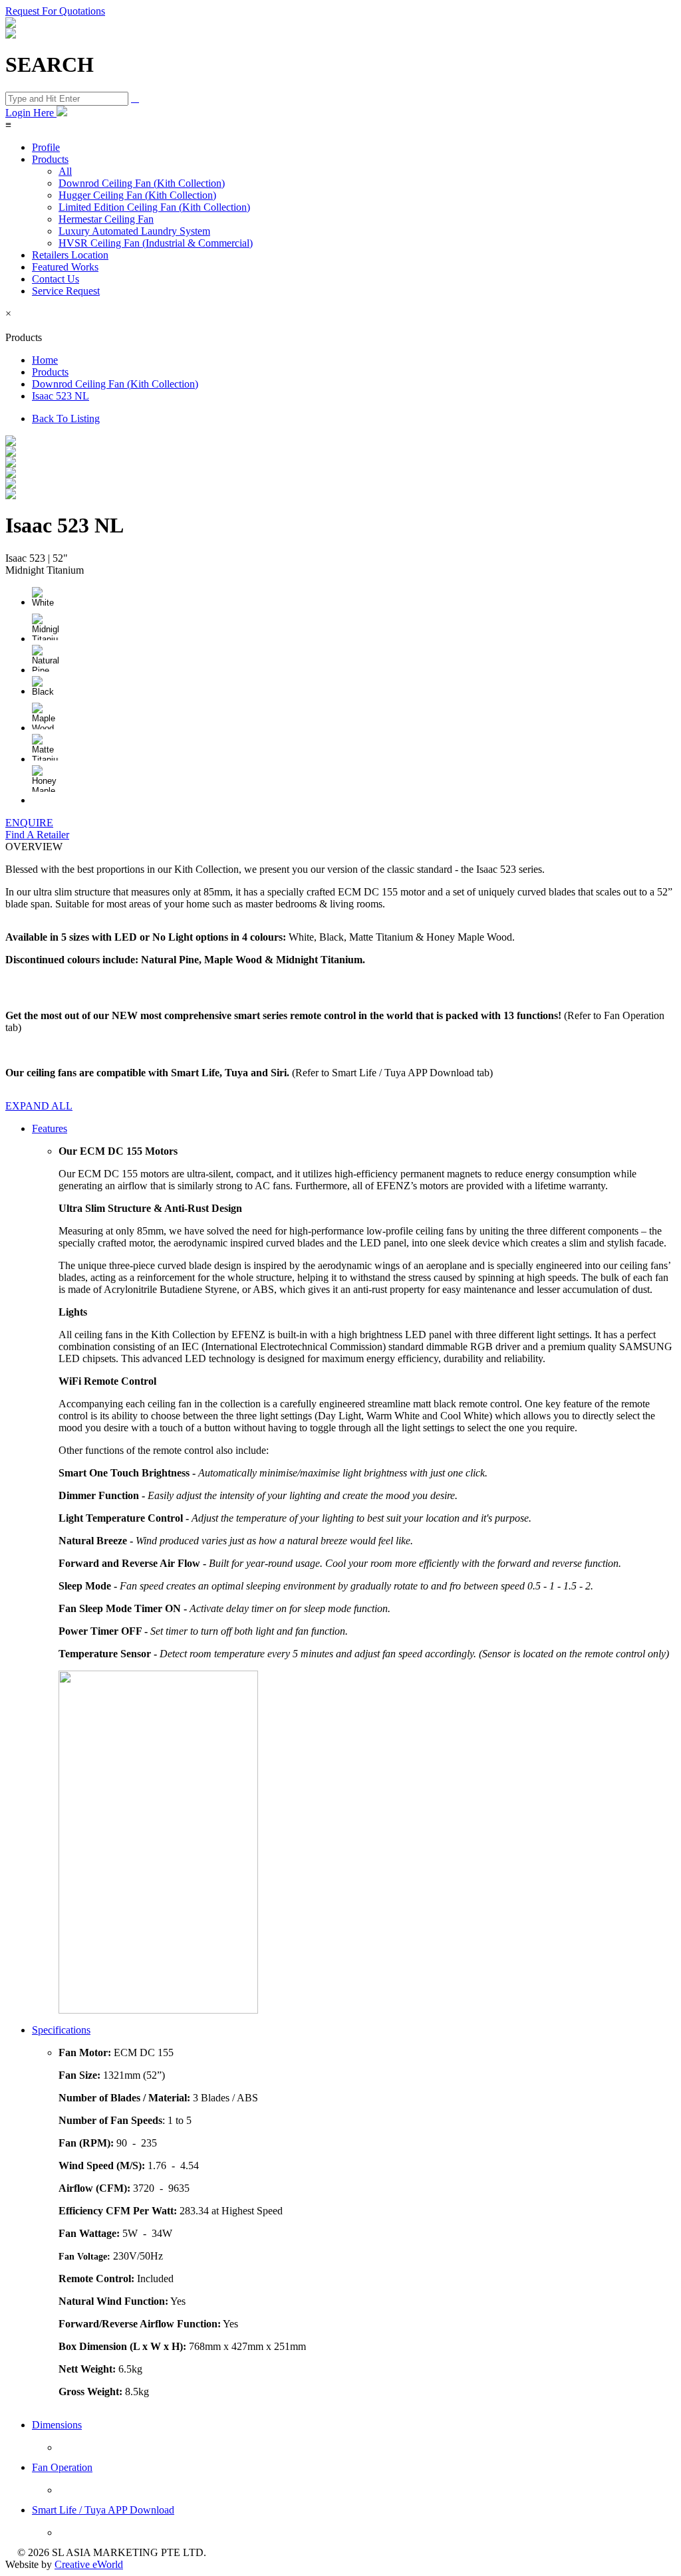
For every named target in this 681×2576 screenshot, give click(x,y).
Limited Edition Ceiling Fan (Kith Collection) (154, 207)
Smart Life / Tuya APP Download (103, 2510)
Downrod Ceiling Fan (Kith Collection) (142, 183)
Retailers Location (70, 255)
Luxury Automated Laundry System (134, 231)
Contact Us (56, 279)
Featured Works (65, 267)
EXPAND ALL (39, 1106)
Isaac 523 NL (61, 396)
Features (50, 1128)
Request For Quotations (55, 11)
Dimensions (57, 2425)
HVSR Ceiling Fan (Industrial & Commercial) (156, 243)
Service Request (66, 291)
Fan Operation (62, 2467)
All (65, 171)
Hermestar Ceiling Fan (106, 219)
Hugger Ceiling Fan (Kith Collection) (137, 195)
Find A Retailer (37, 835)
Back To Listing (66, 418)
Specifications (61, 2030)
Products (50, 159)
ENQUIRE (29, 823)
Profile (46, 147)
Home (45, 360)
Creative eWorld (89, 2564)
